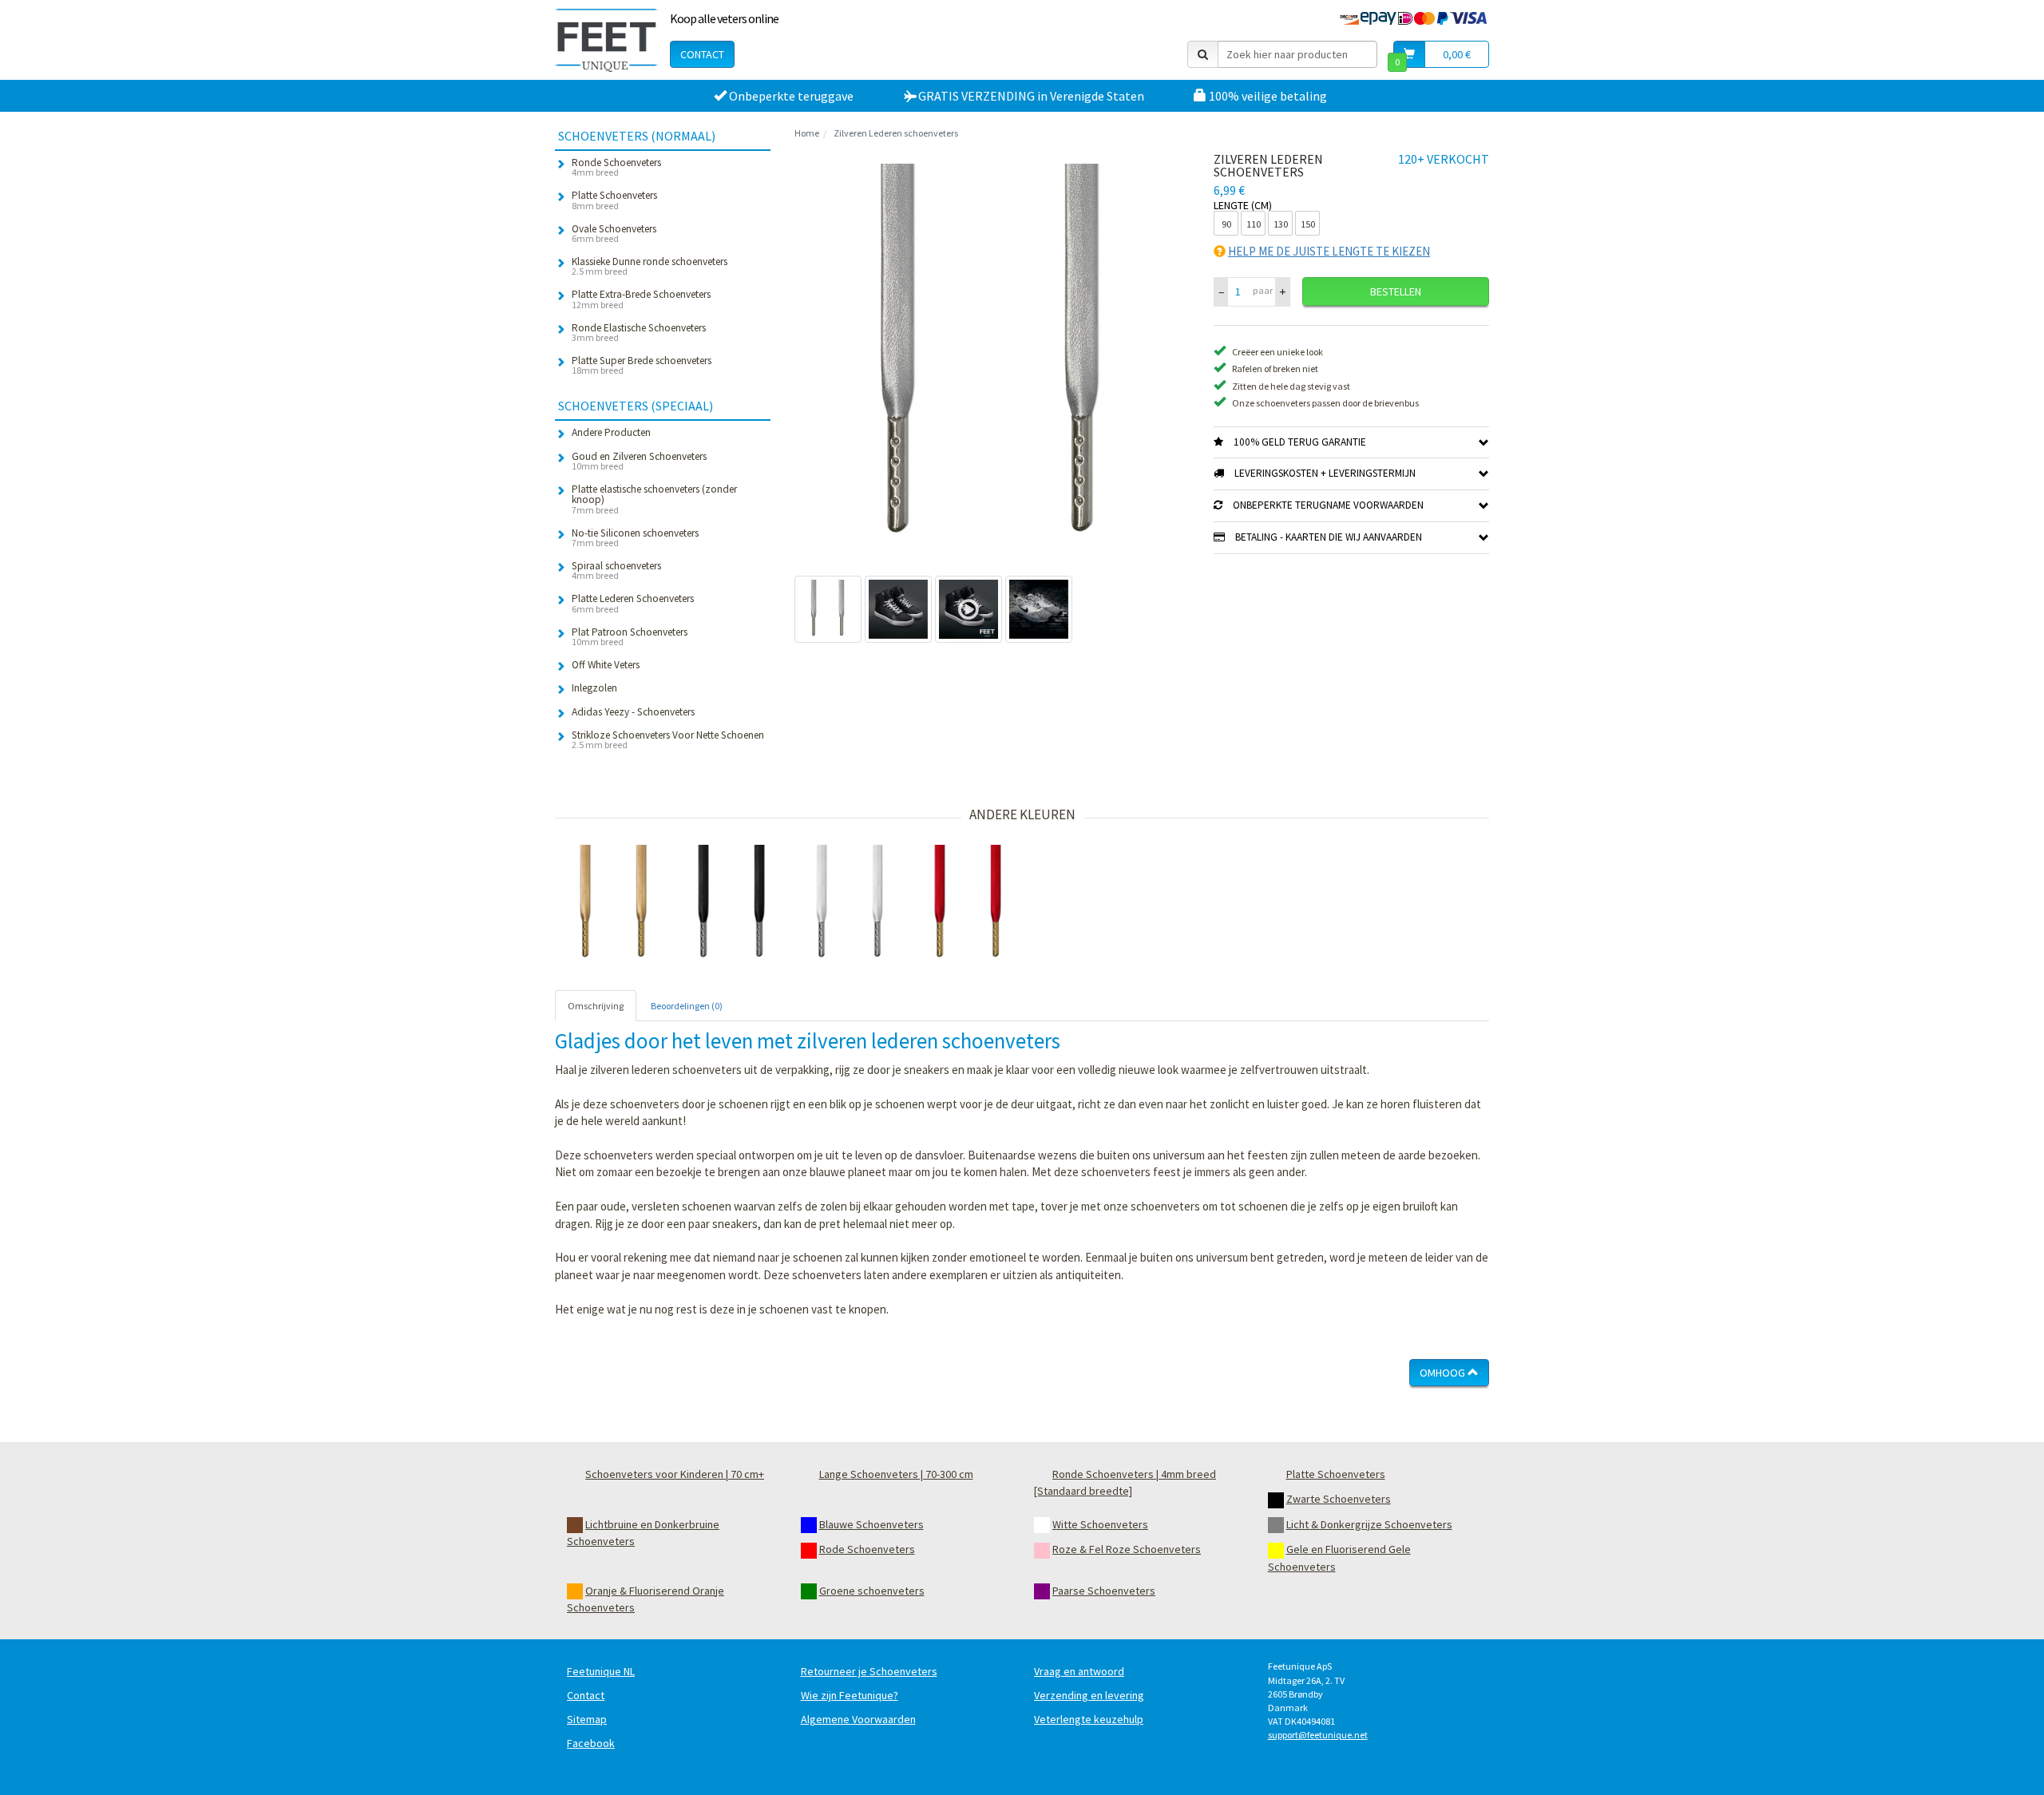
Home (807, 133)
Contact (702, 54)
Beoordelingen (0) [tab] (687, 1006)
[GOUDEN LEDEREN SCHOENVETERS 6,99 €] (614, 904)
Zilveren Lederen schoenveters (896, 133)
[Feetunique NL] (606, 40)
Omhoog (1444, 1373)
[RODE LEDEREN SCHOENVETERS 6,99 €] (969, 904)
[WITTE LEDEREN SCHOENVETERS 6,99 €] (850, 904)
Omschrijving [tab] (596, 1006)
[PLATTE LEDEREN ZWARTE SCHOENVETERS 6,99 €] (732, 904)
